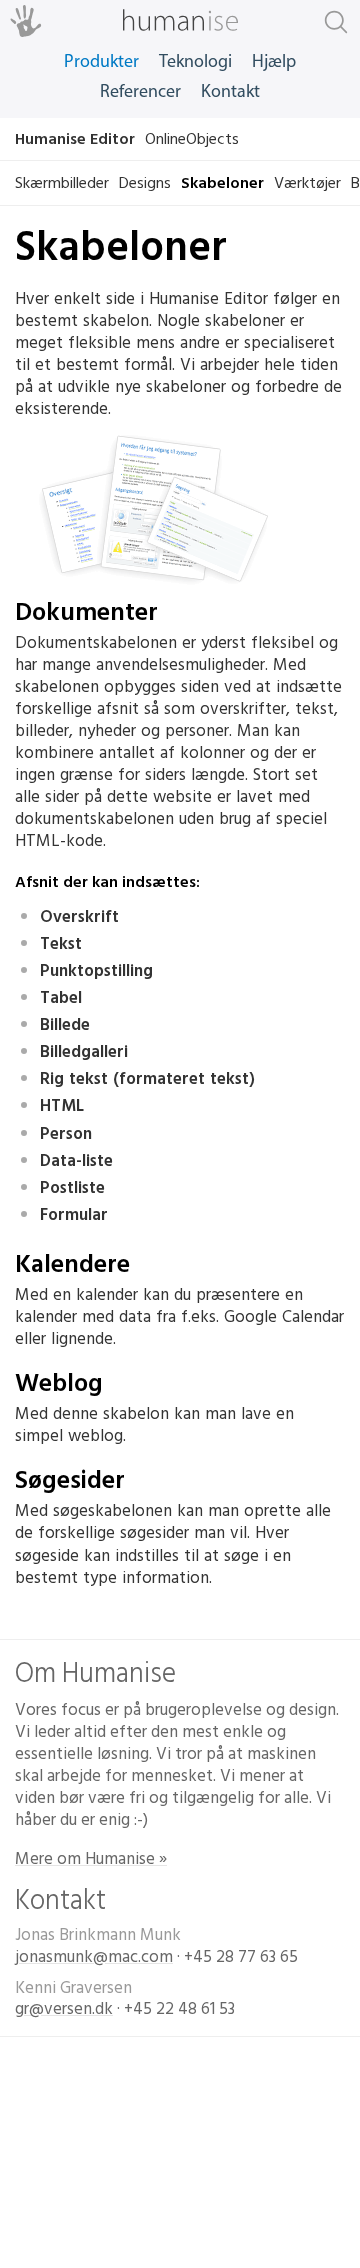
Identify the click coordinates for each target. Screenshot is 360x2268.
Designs (145, 183)
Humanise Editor (75, 139)
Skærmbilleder (62, 183)
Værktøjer (307, 183)
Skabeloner (222, 183)
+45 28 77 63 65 (241, 1957)
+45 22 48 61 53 (179, 2009)
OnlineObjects (192, 139)
